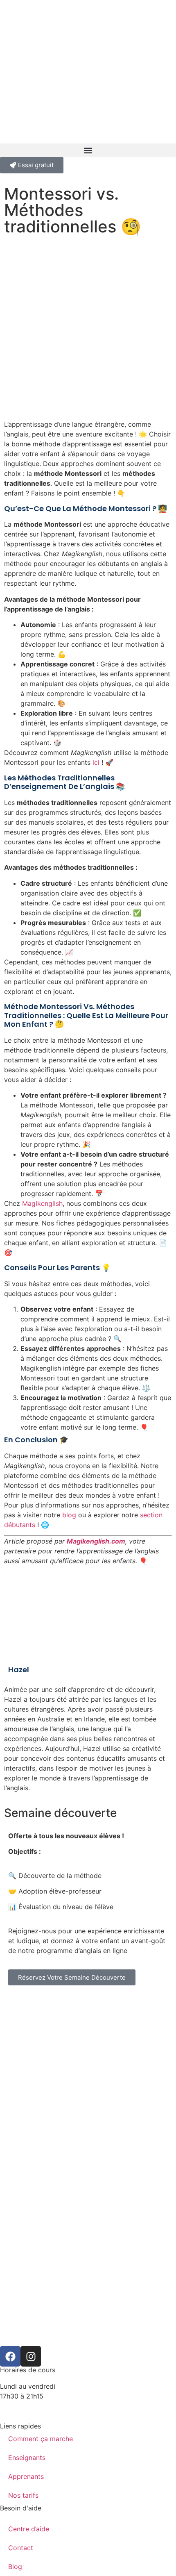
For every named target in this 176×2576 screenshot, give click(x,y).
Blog (15, 2567)
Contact (21, 2548)
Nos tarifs (23, 2495)
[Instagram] (31, 2356)
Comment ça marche (41, 2439)
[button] (88, 150)
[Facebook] (10, 2356)
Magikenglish (42, 1203)
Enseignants (27, 2458)
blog (69, 1515)
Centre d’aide (29, 2529)
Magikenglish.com (96, 1541)
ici (96, 762)
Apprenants (26, 2476)
